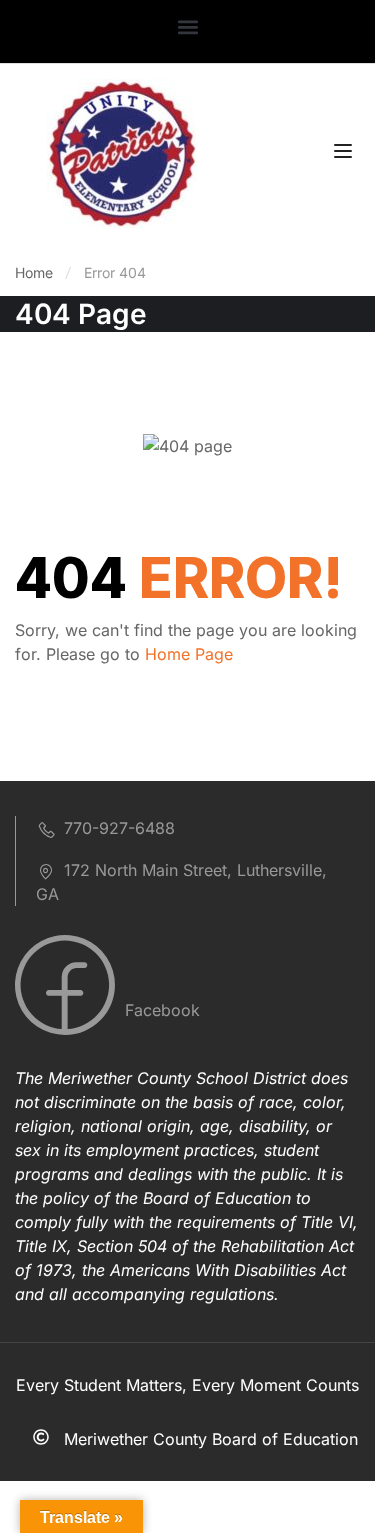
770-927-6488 (119, 828)
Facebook (160, 1010)
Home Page (189, 654)
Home (34, 272)
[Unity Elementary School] (122, 152)
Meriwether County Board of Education (211, 1439)
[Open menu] (345, 154)
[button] (187, 26)
